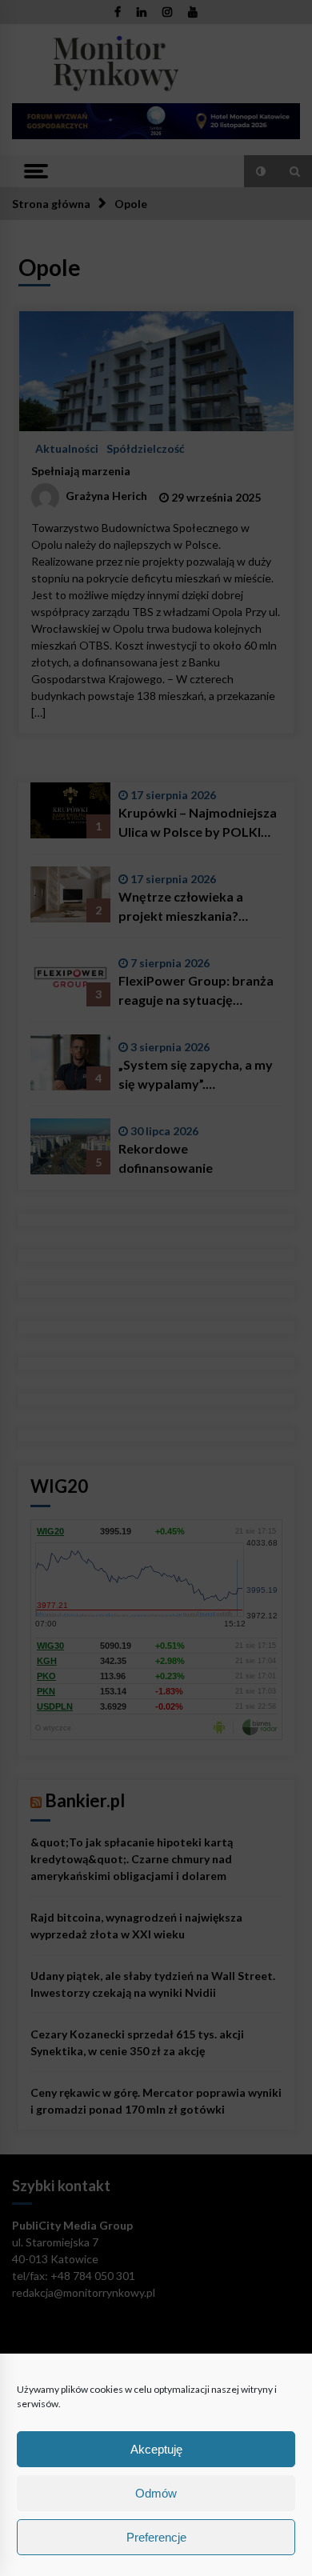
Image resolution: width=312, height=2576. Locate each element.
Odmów (156, 2493)
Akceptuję (156, 2449)
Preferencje (156, 2537)
